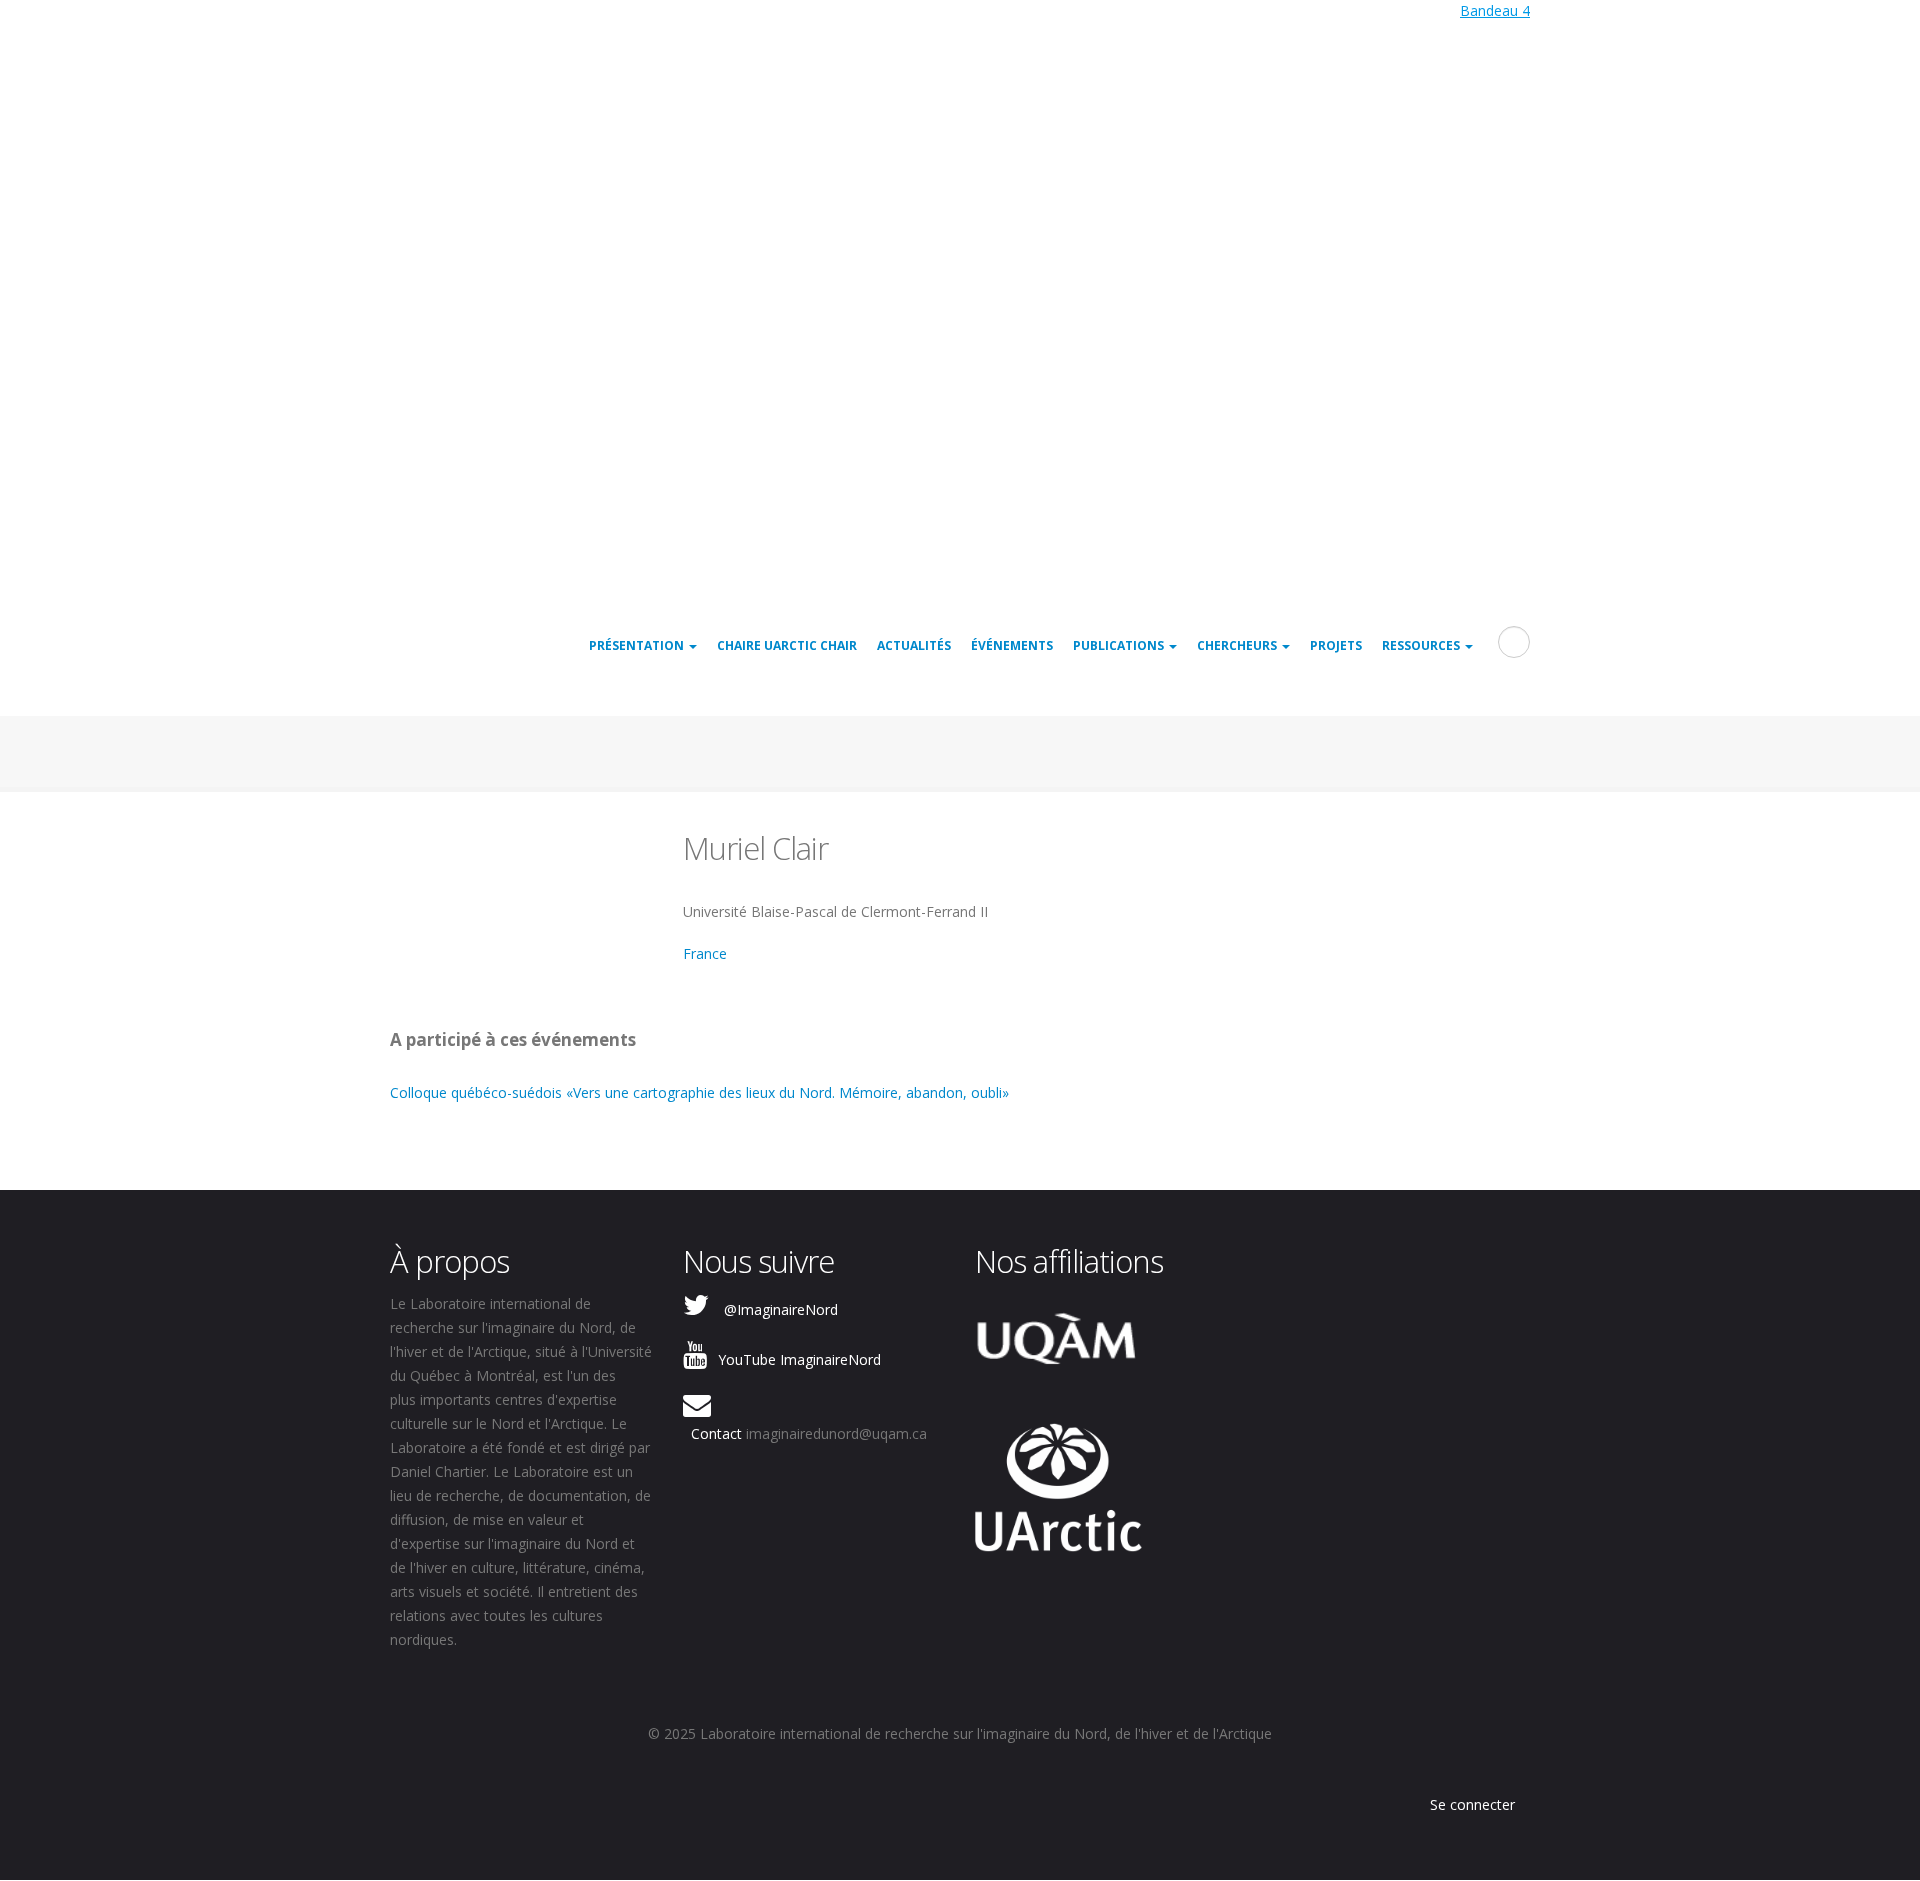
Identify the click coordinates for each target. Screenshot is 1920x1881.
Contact (716, 1433)
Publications (1120, 645)
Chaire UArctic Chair (787, 645)
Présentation (638, 645)
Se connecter (1472, 1804)
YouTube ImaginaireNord (799, 1359)
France (705, 953)
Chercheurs (1238, 645)
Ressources (1422, 645)
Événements (1012, 645)
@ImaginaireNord (781, 1309)
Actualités (914, 645)
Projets (1336, 645)
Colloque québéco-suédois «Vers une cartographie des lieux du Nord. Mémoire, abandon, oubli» (699, 1092)
